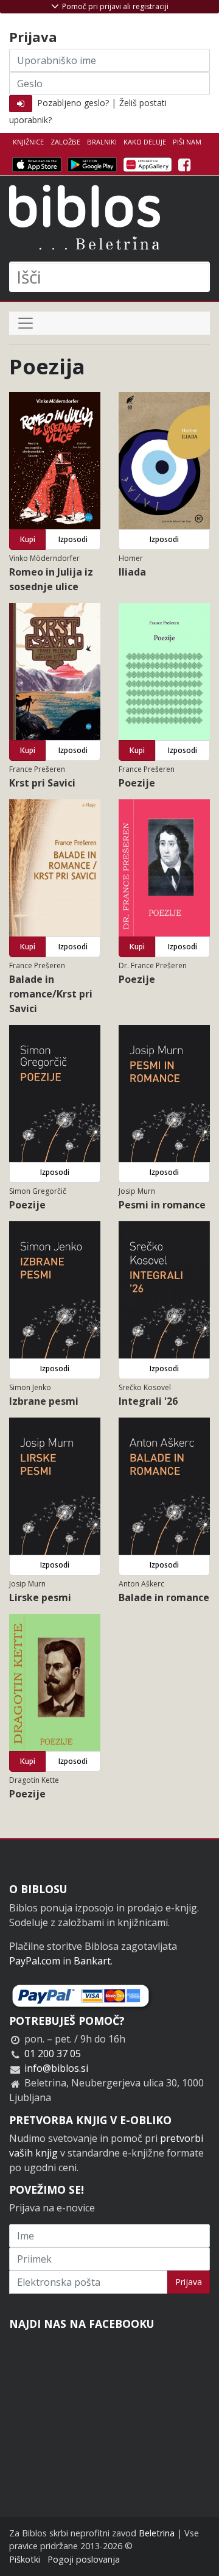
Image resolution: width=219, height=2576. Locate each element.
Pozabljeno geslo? (73, 103)
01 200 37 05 (53, 2053)
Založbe (65, 142)
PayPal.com (35, 1961)
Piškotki (25, 2559)
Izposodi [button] (73, 539)
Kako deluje (145, 142)
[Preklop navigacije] (26, 323)
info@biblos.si (56, 2068)
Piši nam (187, 142)
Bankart (92, 1961)
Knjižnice (28, 142)
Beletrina (157, 2533)
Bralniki (102, 142)
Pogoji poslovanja (84, 2559)
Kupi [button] (28, 539)
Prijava (189, 2282)
